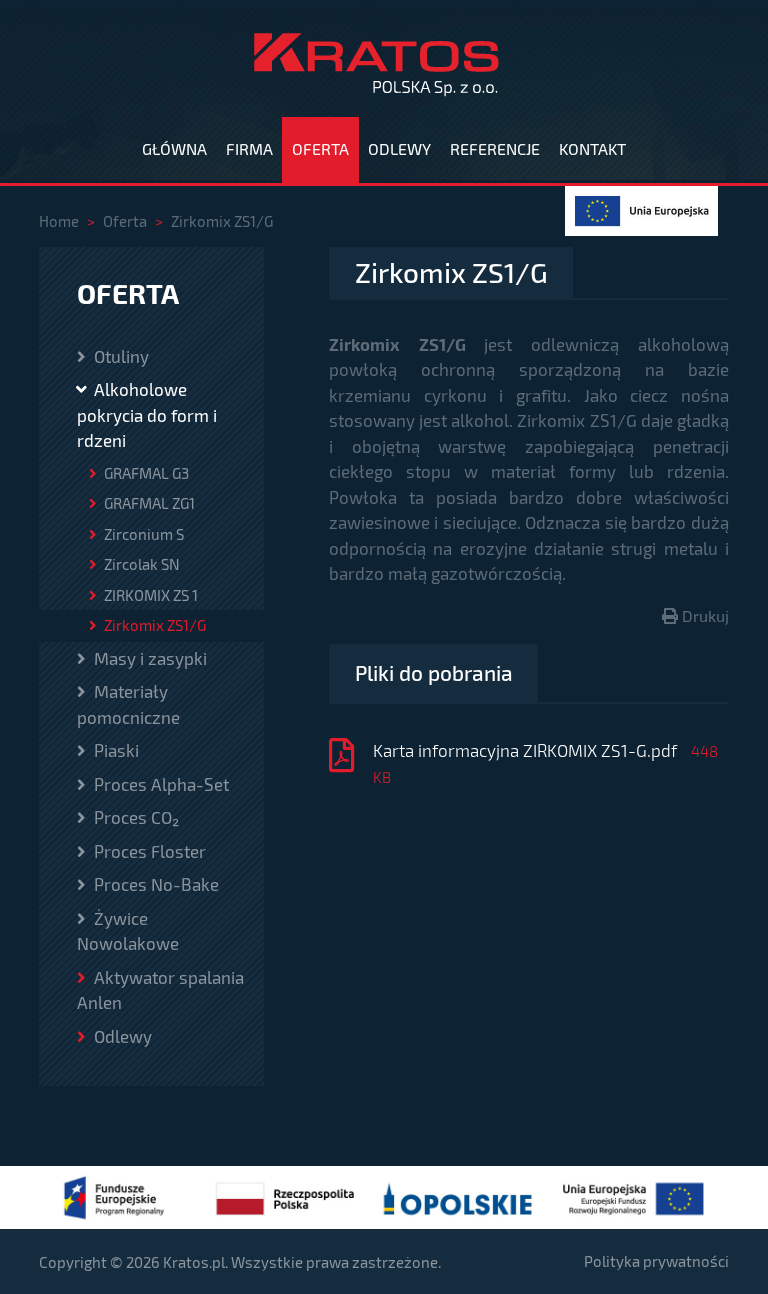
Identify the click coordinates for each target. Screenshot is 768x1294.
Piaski (114, 750)
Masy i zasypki (148, 658)
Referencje (495, 148)
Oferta (320, 148)
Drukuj (703, 615)
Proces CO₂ (134, 817)
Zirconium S (142, 534)
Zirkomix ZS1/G (153, 625)
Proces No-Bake (154, 884)
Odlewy (399, 148)
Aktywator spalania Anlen (160, 990)
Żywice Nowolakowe (128, 931)
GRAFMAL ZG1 (148, 503)
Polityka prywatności (656, 1261)
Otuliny (119, 356)
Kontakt (592, 148)
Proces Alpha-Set (159, 784)
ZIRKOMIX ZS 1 (149, 595)
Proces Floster (148, 851)
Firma (249, 148)
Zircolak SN (140, 564)
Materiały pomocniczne (128, 704)
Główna (174, 148)
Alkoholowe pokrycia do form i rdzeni (147, 414)
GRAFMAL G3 (145, 473)
